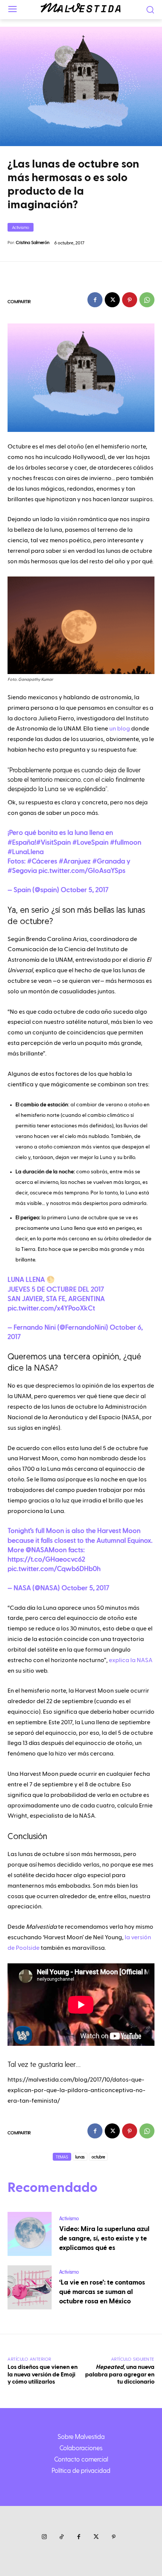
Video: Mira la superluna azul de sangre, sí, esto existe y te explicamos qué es (104, 2238)
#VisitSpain (53, 843)
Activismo (21, 227)
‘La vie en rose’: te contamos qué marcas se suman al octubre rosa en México (102, 2292)
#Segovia (22, 871)
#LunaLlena (26, 852)
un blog (120, 729)
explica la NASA (131, 1660)
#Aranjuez (75, 861)
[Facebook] (95, 300)
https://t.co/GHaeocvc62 (46, 1559)
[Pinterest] (130, 300)
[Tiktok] (61, 2537)
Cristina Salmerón (33, 242)
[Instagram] (44, 2537)
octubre (98, 2157)
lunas (80, 2157)
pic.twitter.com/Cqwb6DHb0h (54, 1569)
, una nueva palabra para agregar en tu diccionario (120, 2374)
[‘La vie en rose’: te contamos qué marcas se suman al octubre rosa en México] (30, 2287)
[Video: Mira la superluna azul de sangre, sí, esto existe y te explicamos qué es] (30, 2234)
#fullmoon (126, 843)
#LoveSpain (90, 843)
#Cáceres (42, 861)
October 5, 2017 (85, 890)
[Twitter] (96, 2537)
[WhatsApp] (147, 300)
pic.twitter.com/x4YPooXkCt (51, 1308)
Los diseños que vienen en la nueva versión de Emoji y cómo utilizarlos (43, 2374)
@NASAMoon (46, 1550)
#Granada (109, 861)
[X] (112, 300)
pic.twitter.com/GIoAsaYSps (82, 871)
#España (21, 843)
